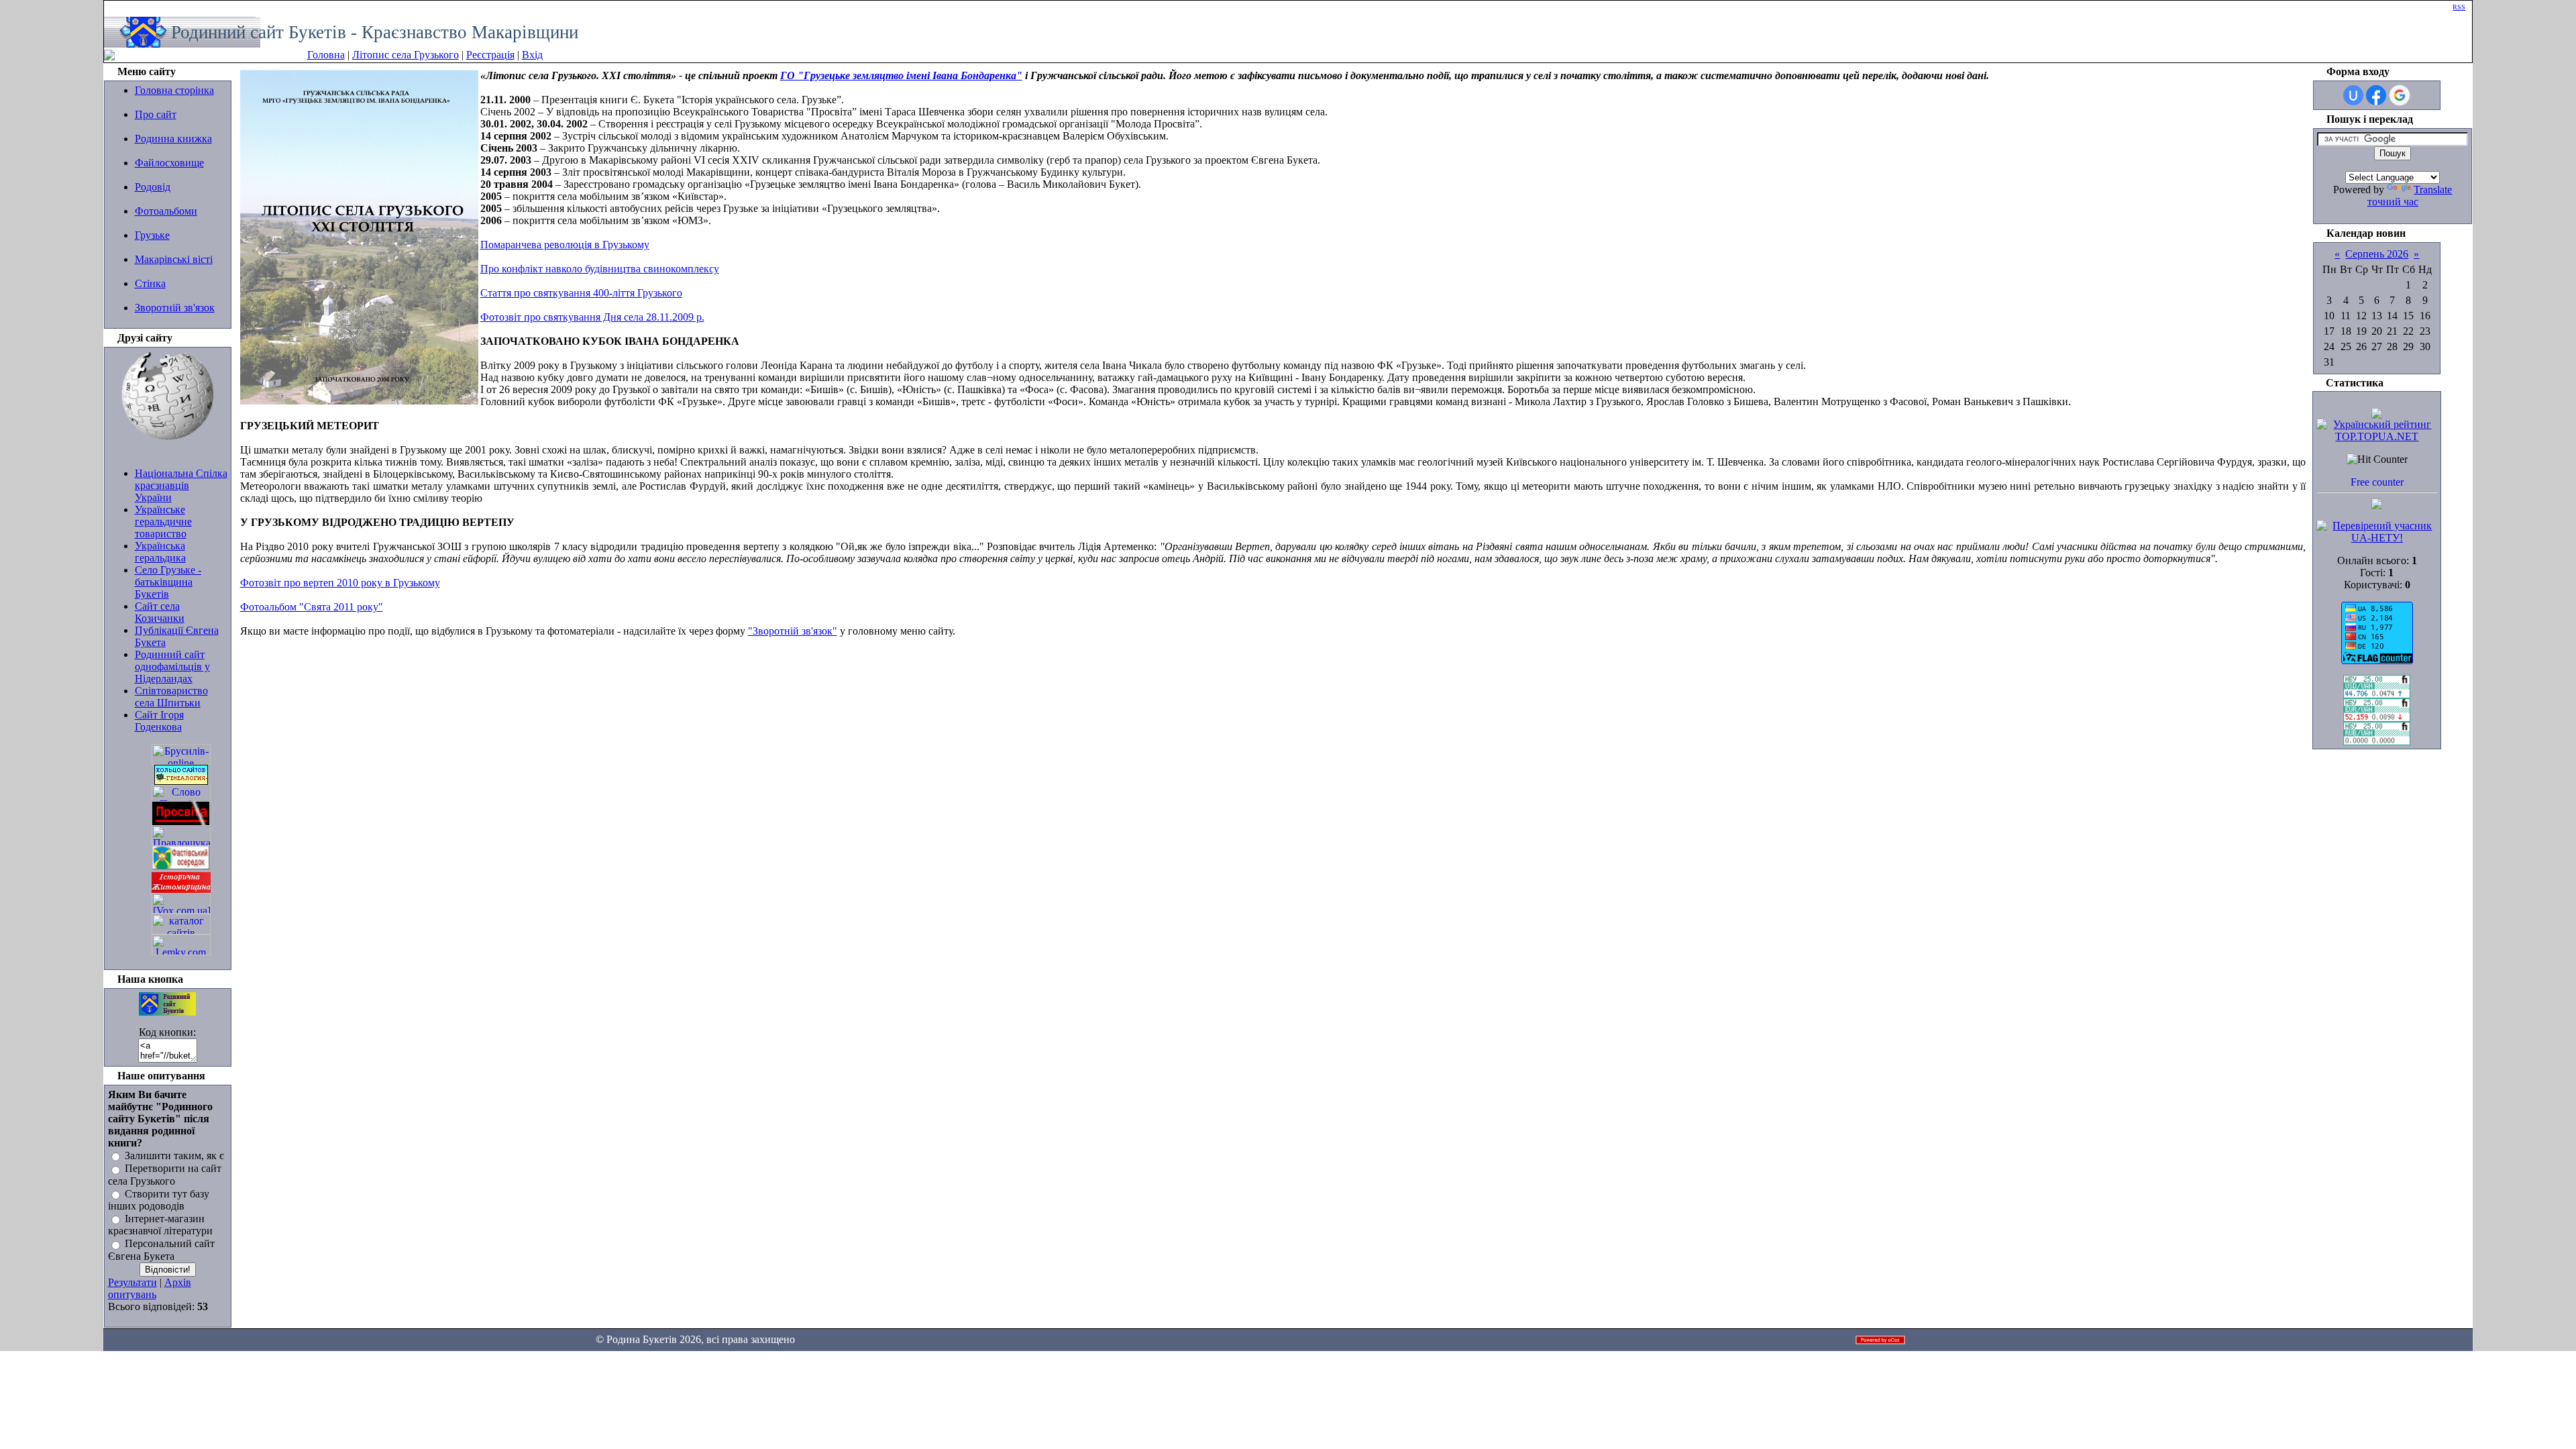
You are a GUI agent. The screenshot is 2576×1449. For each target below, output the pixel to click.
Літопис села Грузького (406, 55)
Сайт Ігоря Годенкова (159, 721)
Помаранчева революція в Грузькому (565, 245)
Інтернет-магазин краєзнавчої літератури (160, 1225)
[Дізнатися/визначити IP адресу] (2377, 505)
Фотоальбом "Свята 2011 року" (312, 607)
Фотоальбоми (166, 211)
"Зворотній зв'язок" (793, 631)
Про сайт (156, 114)
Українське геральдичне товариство (163, 522)
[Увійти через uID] (2353, 95)
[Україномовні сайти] (181, 931)
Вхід (532, 55)
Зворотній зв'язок (175, 308)
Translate (2433, 190)
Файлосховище (169, 163)
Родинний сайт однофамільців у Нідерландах (172, 666)
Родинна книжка (173, 139)
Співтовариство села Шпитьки (171, 697)
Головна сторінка (174, 90)
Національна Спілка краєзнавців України (181, 485)
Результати (132, 1282)
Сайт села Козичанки (160, 612)
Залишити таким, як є (174, 1156)
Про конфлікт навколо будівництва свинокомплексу (600, 269)
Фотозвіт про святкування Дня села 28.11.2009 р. (592, 317)
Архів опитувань (150, 1288)
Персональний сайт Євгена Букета (161, 1250)
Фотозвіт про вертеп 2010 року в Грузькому (340, 583)
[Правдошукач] (181, 842)
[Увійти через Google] (2400, 95)
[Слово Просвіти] (181, 798)
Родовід (153, 187)
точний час (2393, 202)
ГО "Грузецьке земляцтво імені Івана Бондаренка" (901, 75)
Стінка (150, 283)
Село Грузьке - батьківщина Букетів (168, 582)
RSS (2459, 7)
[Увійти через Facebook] (2376, 95)
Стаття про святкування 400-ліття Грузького (581, 293)
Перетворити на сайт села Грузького (165, 1175)
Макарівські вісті (174, 259)
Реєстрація (490, 55)
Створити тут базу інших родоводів (159, 1200)
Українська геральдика (160, 552)
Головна (326, 55)
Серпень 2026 (2377, 254)
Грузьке (152, 235)
